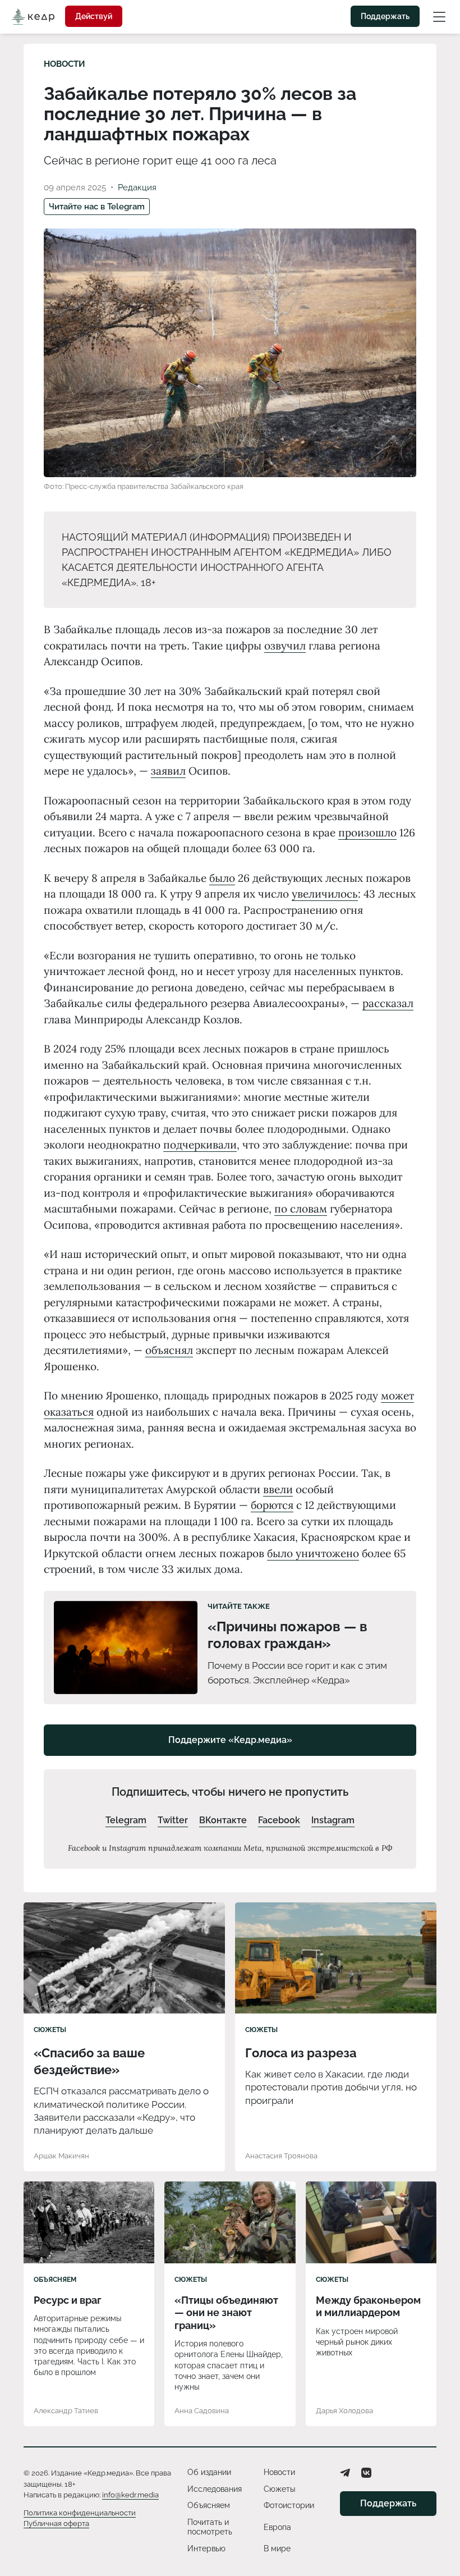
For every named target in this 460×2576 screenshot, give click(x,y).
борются (272, 1505)
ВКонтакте (223, 1820)
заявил (168, 771)
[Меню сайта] (439, 16)
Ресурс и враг (68, 2300)
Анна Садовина (202, 2411)
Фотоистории (289, 2505)
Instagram (333, 1820)
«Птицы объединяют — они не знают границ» (226, 2313)
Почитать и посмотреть (210, 2527)
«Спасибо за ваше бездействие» (89, 2061)
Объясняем (55, 2280)
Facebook (279, 1820)
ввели (278, 1489)
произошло (367, 832)
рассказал (388, 1003)
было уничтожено (313, 1553)
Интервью (206, 2548)
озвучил (285, 646)
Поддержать (385, 16)
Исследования (215, 2489)
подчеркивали (200, 1145)
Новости (65, 64)
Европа (277, 2527)
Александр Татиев (66, 2411)
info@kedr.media (130, 2495)
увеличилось (325, 894)
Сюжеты (50, 2030)
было (222, 878)
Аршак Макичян (61, 2156)
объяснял (169, 1350)
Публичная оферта (56, 2524)
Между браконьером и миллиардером (368, 2307)
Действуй (94, 16)
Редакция (137, 187)
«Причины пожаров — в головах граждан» (287, 1635)
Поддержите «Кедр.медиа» (230, 1740)
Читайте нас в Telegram (97, 207)
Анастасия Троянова (281, 2156)
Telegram (126, 1820)
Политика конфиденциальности (80, 2513)
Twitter (173, 1820)
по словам (301, 1209)
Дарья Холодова (344, 2411)
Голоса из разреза (301, 2053)
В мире (277, 2548)
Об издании (209, 2472)
